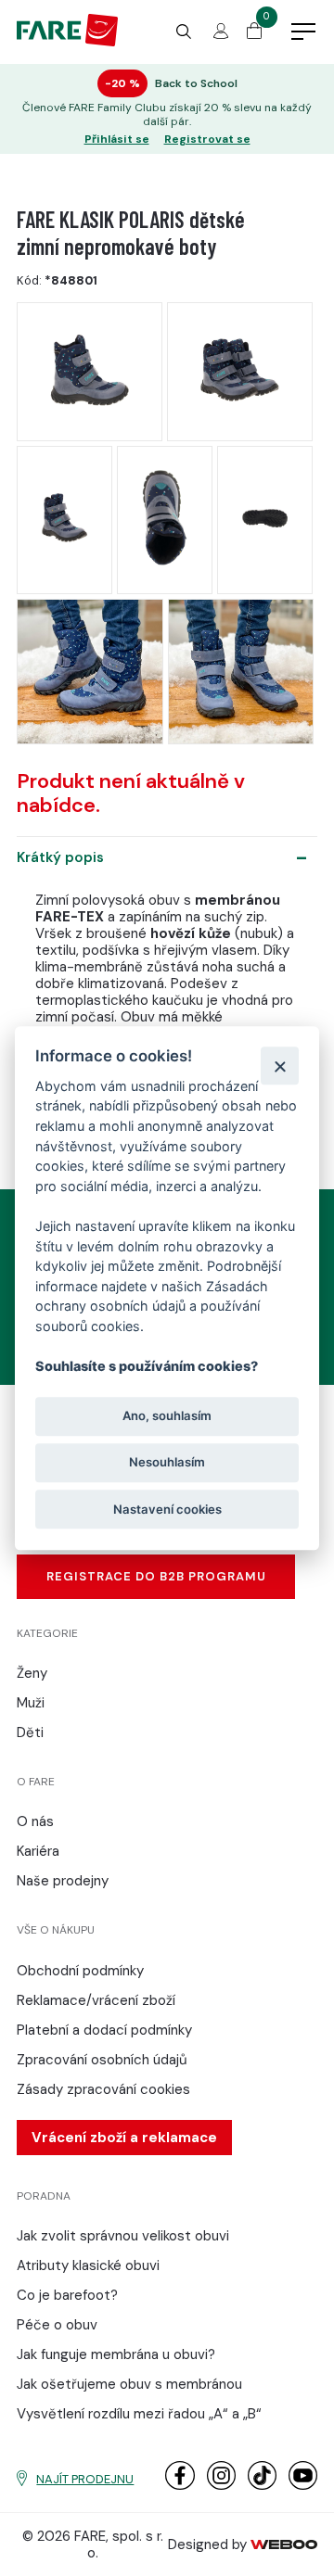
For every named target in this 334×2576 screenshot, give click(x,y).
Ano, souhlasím (167, 1416)
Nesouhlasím (167, 1463)
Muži (31, 1703)
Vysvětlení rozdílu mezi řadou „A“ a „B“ (139, 2414)
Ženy (32, 1673)
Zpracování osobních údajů (102, 2060)
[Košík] (254, 34)
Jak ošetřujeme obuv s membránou (129, 2384)
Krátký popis (60, 857)
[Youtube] (303, 2486)
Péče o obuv (57, 2325)
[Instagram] (221, 2486)
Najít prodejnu (85, 2479)
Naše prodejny (63, 1881)
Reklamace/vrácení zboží (96, 2000)
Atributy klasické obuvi (88, 2265)
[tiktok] (262, 2486)
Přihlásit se (117, 140)
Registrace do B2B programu (156, 1576)
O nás (35, 1821)
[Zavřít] (280, 1066)
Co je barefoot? (67, 2295)
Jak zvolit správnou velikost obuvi (123, 2236)
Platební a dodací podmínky (104, 2030)
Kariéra (38, 1851)
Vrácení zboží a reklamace (124, 2138)
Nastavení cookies (167, 1509)
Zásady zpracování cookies (103, 2089)
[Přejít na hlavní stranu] (67, 42)
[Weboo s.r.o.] (284, 2544)
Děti (30, 1732)
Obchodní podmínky (80, 1971)
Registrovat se (207, 140)
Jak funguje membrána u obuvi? (116, 2354)
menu (303, 32)
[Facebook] (180, 2486)
